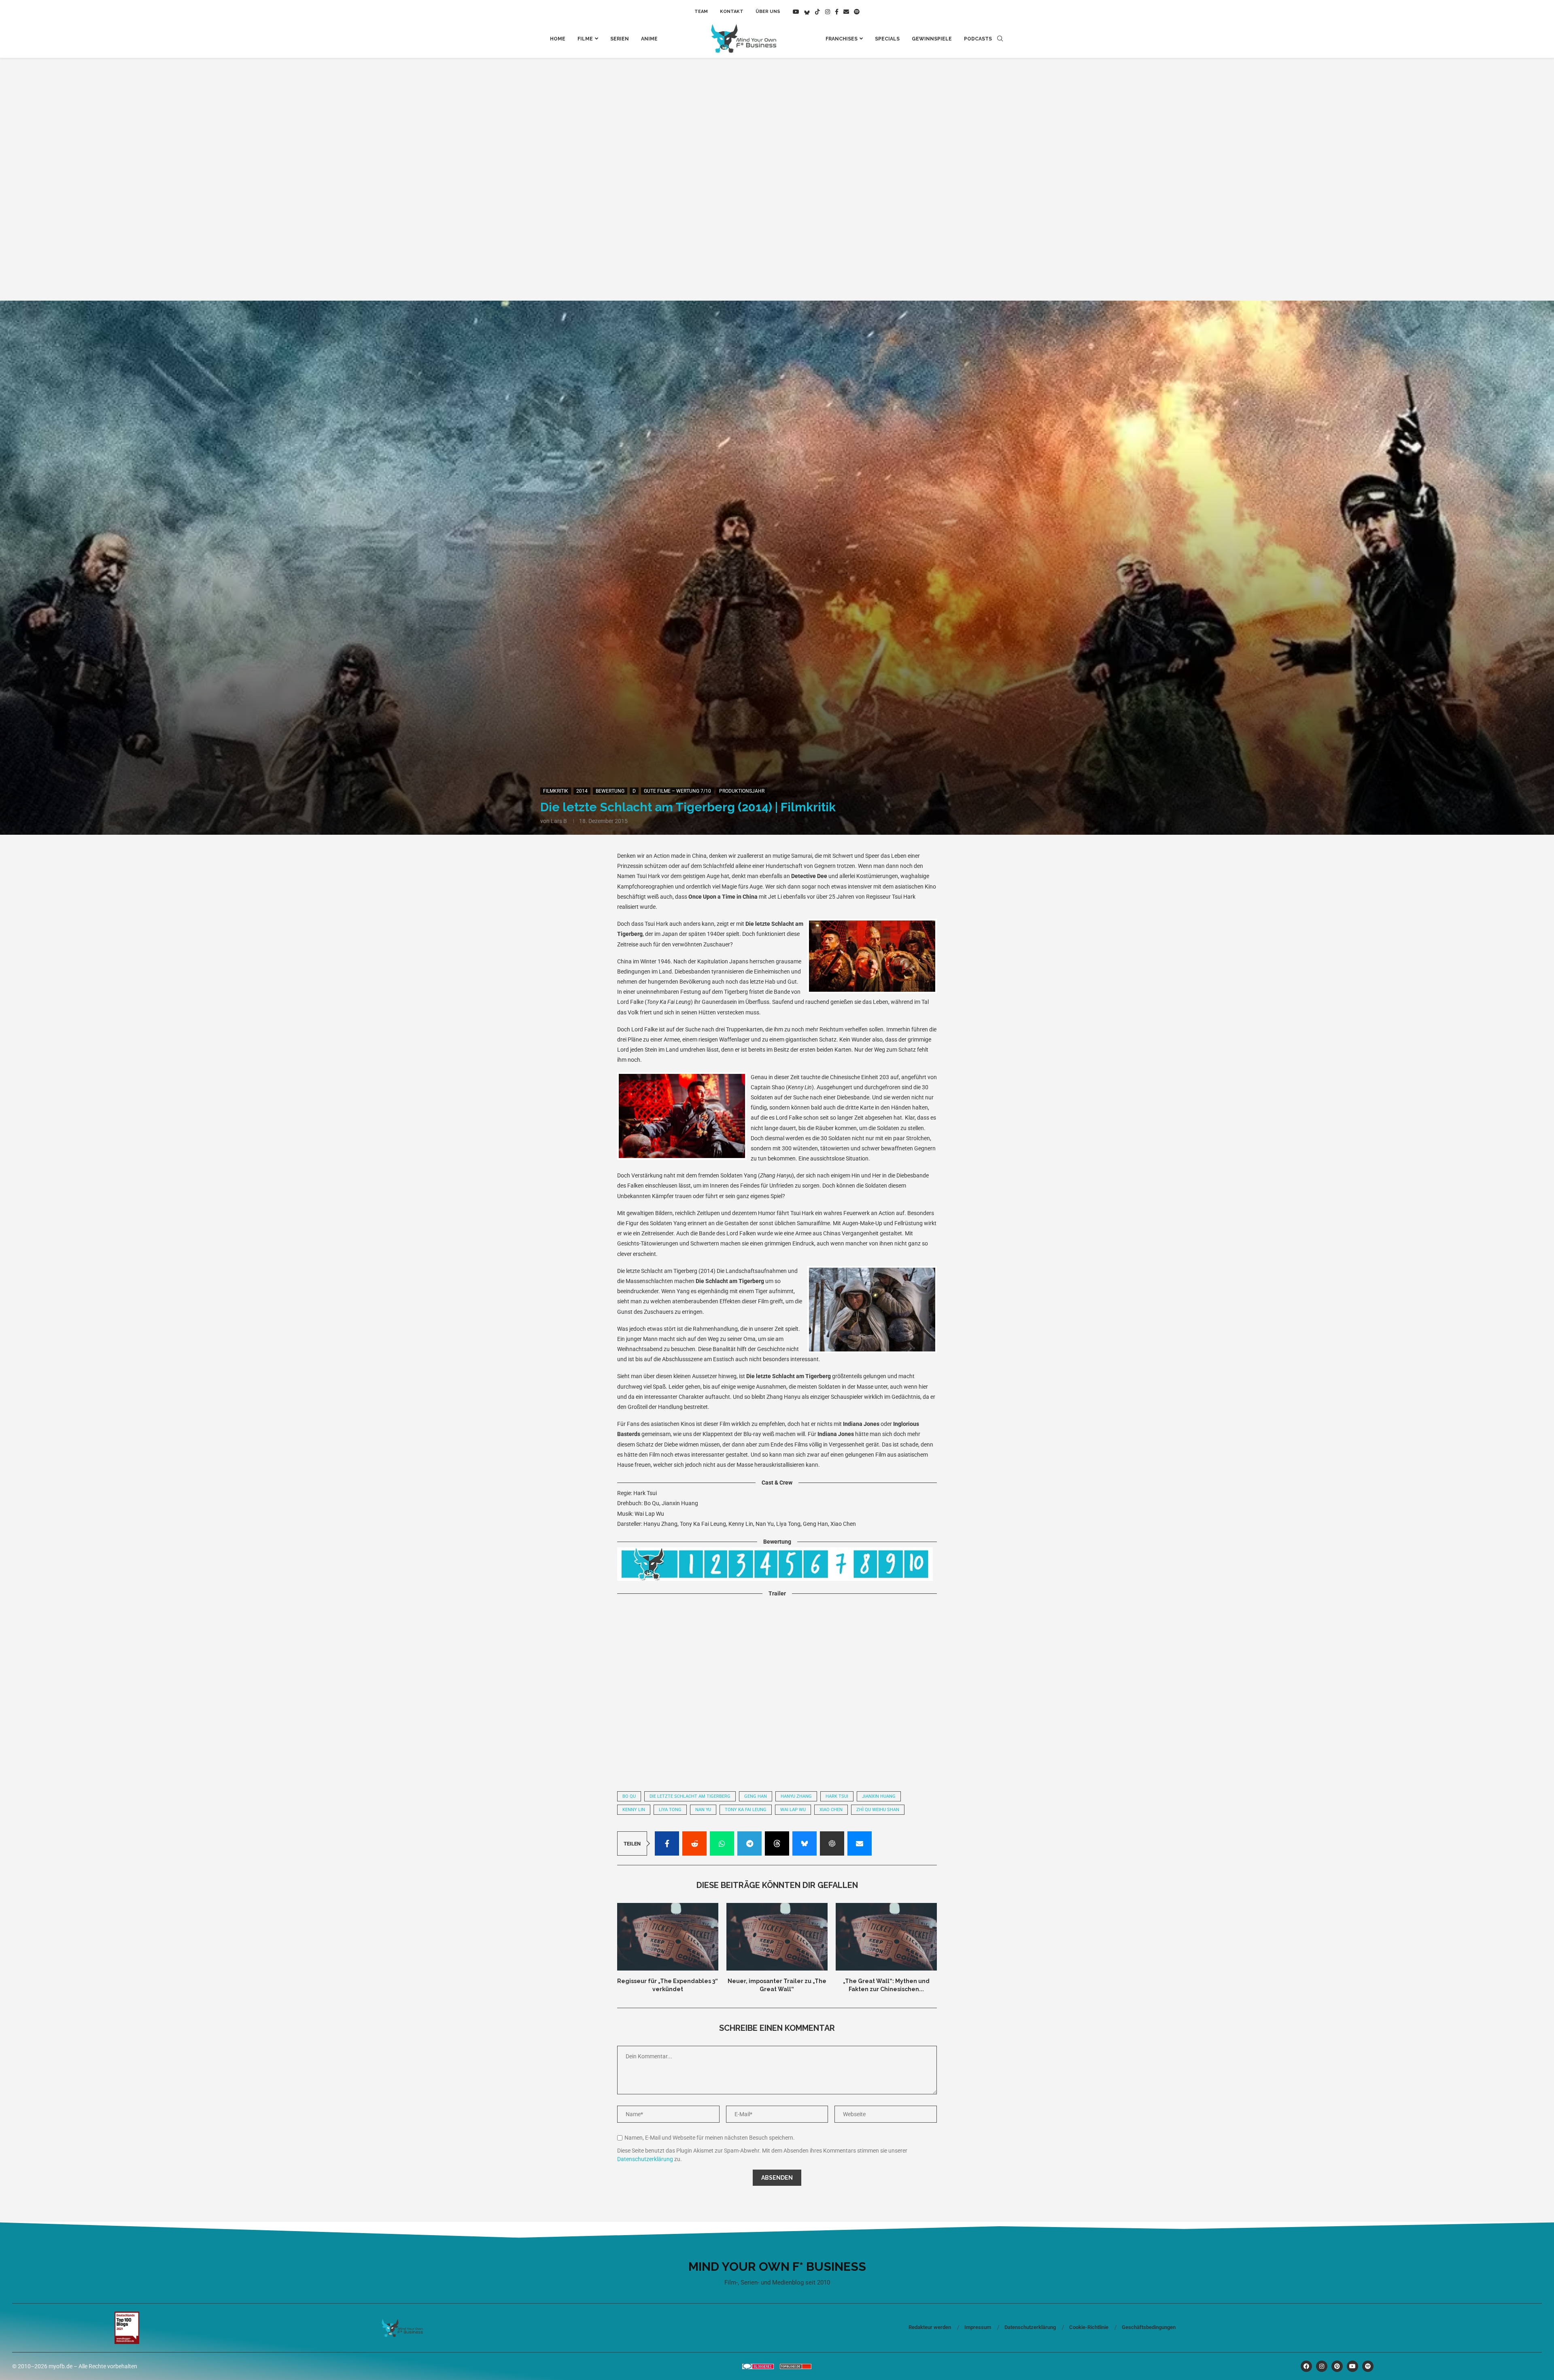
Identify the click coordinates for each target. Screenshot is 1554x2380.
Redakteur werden (930, 2327)
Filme (585, 39)
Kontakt (732, 12)
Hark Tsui (837, 1796)
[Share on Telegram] (749, 1843)
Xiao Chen (831, 1810)
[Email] (846, 12)
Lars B (559, 821)
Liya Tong (670, 1810)
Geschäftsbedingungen (1149, 2327)
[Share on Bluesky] (805, 1843)
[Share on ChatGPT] (832, 1843)
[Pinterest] (1337, 2366)
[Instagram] (828, 12)
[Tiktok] (817, 12)
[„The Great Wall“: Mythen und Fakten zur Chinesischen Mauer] (886, 1937)
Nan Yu (703, 1810)
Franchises (842, 39)
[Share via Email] (860, 1843)
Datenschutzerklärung (645, 2159)
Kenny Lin (634, 1810)
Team (701, 12)
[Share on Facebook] (667, 1843)
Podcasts (978, 39)
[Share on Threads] (777, 1843)
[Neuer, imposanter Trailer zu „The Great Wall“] (777, 1937)
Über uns (768, 12)
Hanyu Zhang (796, 1796)
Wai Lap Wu (793, 1810)
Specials (887, 39)
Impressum (978, 2327)
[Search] (1000, 39)
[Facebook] (837, 12)
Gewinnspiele (932, 39)
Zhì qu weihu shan (878, 1810)
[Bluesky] (807, 12)
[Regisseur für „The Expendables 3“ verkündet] (668, 1937)
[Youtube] (796, 12)
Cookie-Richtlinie (1089, 2327)
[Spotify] (857, 12)
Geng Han (756, 1796)
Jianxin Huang (879, 1796)
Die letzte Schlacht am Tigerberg (690, 1796)
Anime (649, 39)
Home (558, 39)
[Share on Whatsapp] (722, 1843)
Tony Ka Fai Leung (746, 1810)
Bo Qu (629, 1796)
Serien (620, 39)
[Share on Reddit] (694, 1843)
